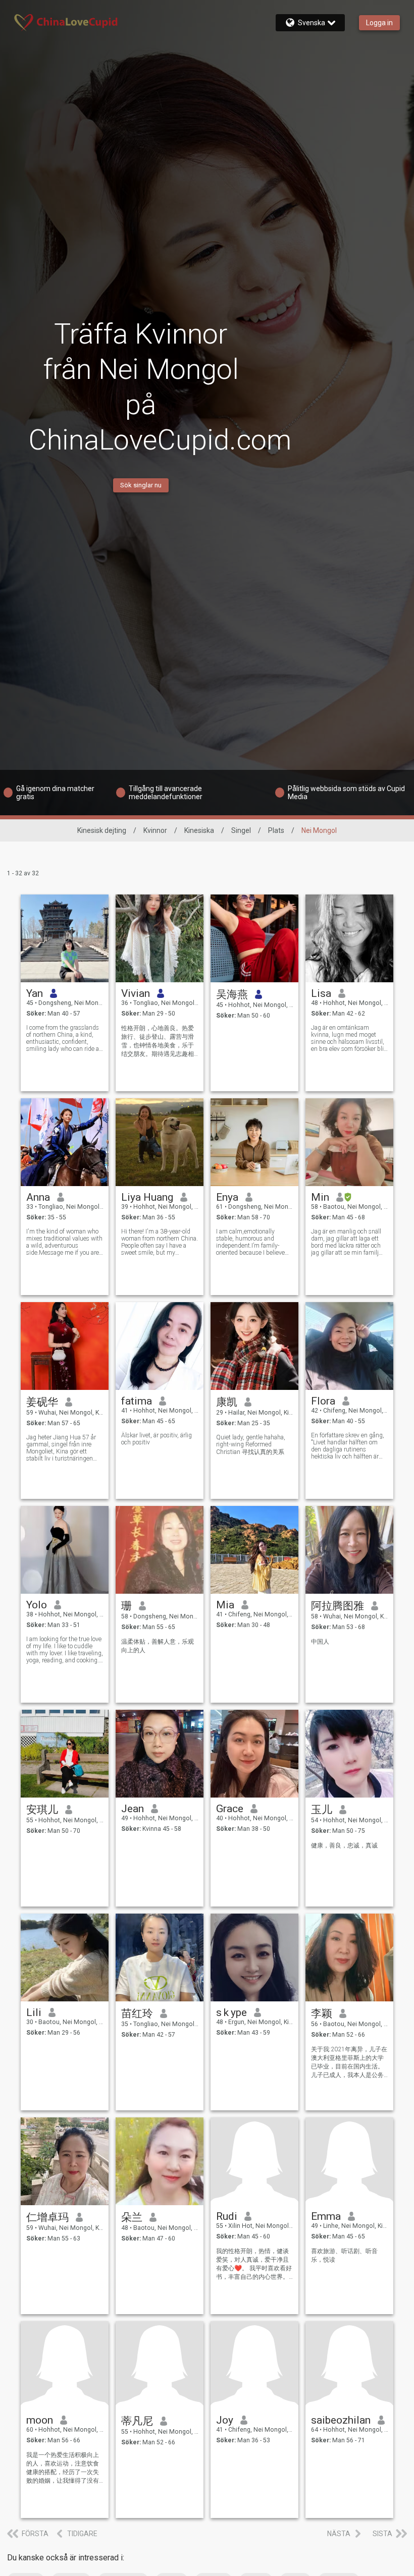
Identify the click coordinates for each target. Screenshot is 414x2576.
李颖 (322, 2013)
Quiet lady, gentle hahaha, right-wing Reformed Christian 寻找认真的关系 (251, 1445)
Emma (326, 2216)
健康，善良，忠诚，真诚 (344, 1845)
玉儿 (322, 1810)
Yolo (37, 1605)
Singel (241, 830)
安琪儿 (42, 1810)
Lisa (321, 993)
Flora (323, 1401)
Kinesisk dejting (102, 830)
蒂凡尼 (137, 2421)
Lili (34, 2012)
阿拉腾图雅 (338, 1606)
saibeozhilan (341, 2420)
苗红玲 (137, 2013)
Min (320, 1197)
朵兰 (132, 2217)
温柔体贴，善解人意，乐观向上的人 (158, 1646)
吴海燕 (232, 994)
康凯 (227, 1402)
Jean (133, 1809)
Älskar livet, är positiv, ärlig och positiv (157, 1439)
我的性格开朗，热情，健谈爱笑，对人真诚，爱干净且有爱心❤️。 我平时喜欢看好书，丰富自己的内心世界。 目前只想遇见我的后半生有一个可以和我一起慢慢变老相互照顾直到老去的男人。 (254, 2264)
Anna (38, 1197)
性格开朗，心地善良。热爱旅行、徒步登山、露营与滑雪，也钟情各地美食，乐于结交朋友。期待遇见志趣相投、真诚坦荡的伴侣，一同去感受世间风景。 (158, 1042)
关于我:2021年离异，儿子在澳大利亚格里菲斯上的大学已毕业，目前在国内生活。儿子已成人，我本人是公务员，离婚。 (349, 2063)
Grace (230, 1809)
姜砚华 (42, 1402)
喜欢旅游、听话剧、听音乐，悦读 (344, 2255)
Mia (225, 1605)
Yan (35, 993)
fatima (137, 1401)
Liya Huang (147, 1197)
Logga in (379, 23)
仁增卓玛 (47, 2217)
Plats (276, 830)
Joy (225, 2420)
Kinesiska (199, 830)
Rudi (227, 2216)
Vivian (136, 993)
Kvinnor (155, 830)
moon (40, 2420)
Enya (227, 1197)
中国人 (320, 1642)
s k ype (231, 2012)
